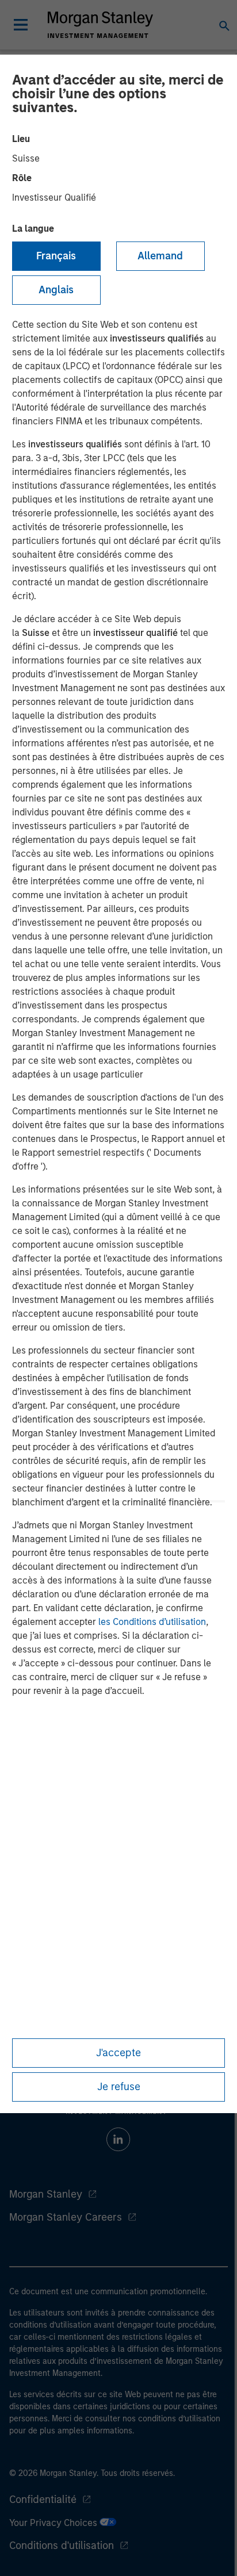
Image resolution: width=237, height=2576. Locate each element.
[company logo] (100, 25)
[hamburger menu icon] (21, 25)
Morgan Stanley (46, 2194)
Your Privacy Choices (54, 2523)
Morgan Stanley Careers (66, 2217)
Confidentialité (43, 2500)
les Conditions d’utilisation (152, 1622)
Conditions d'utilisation (62, 2546)
